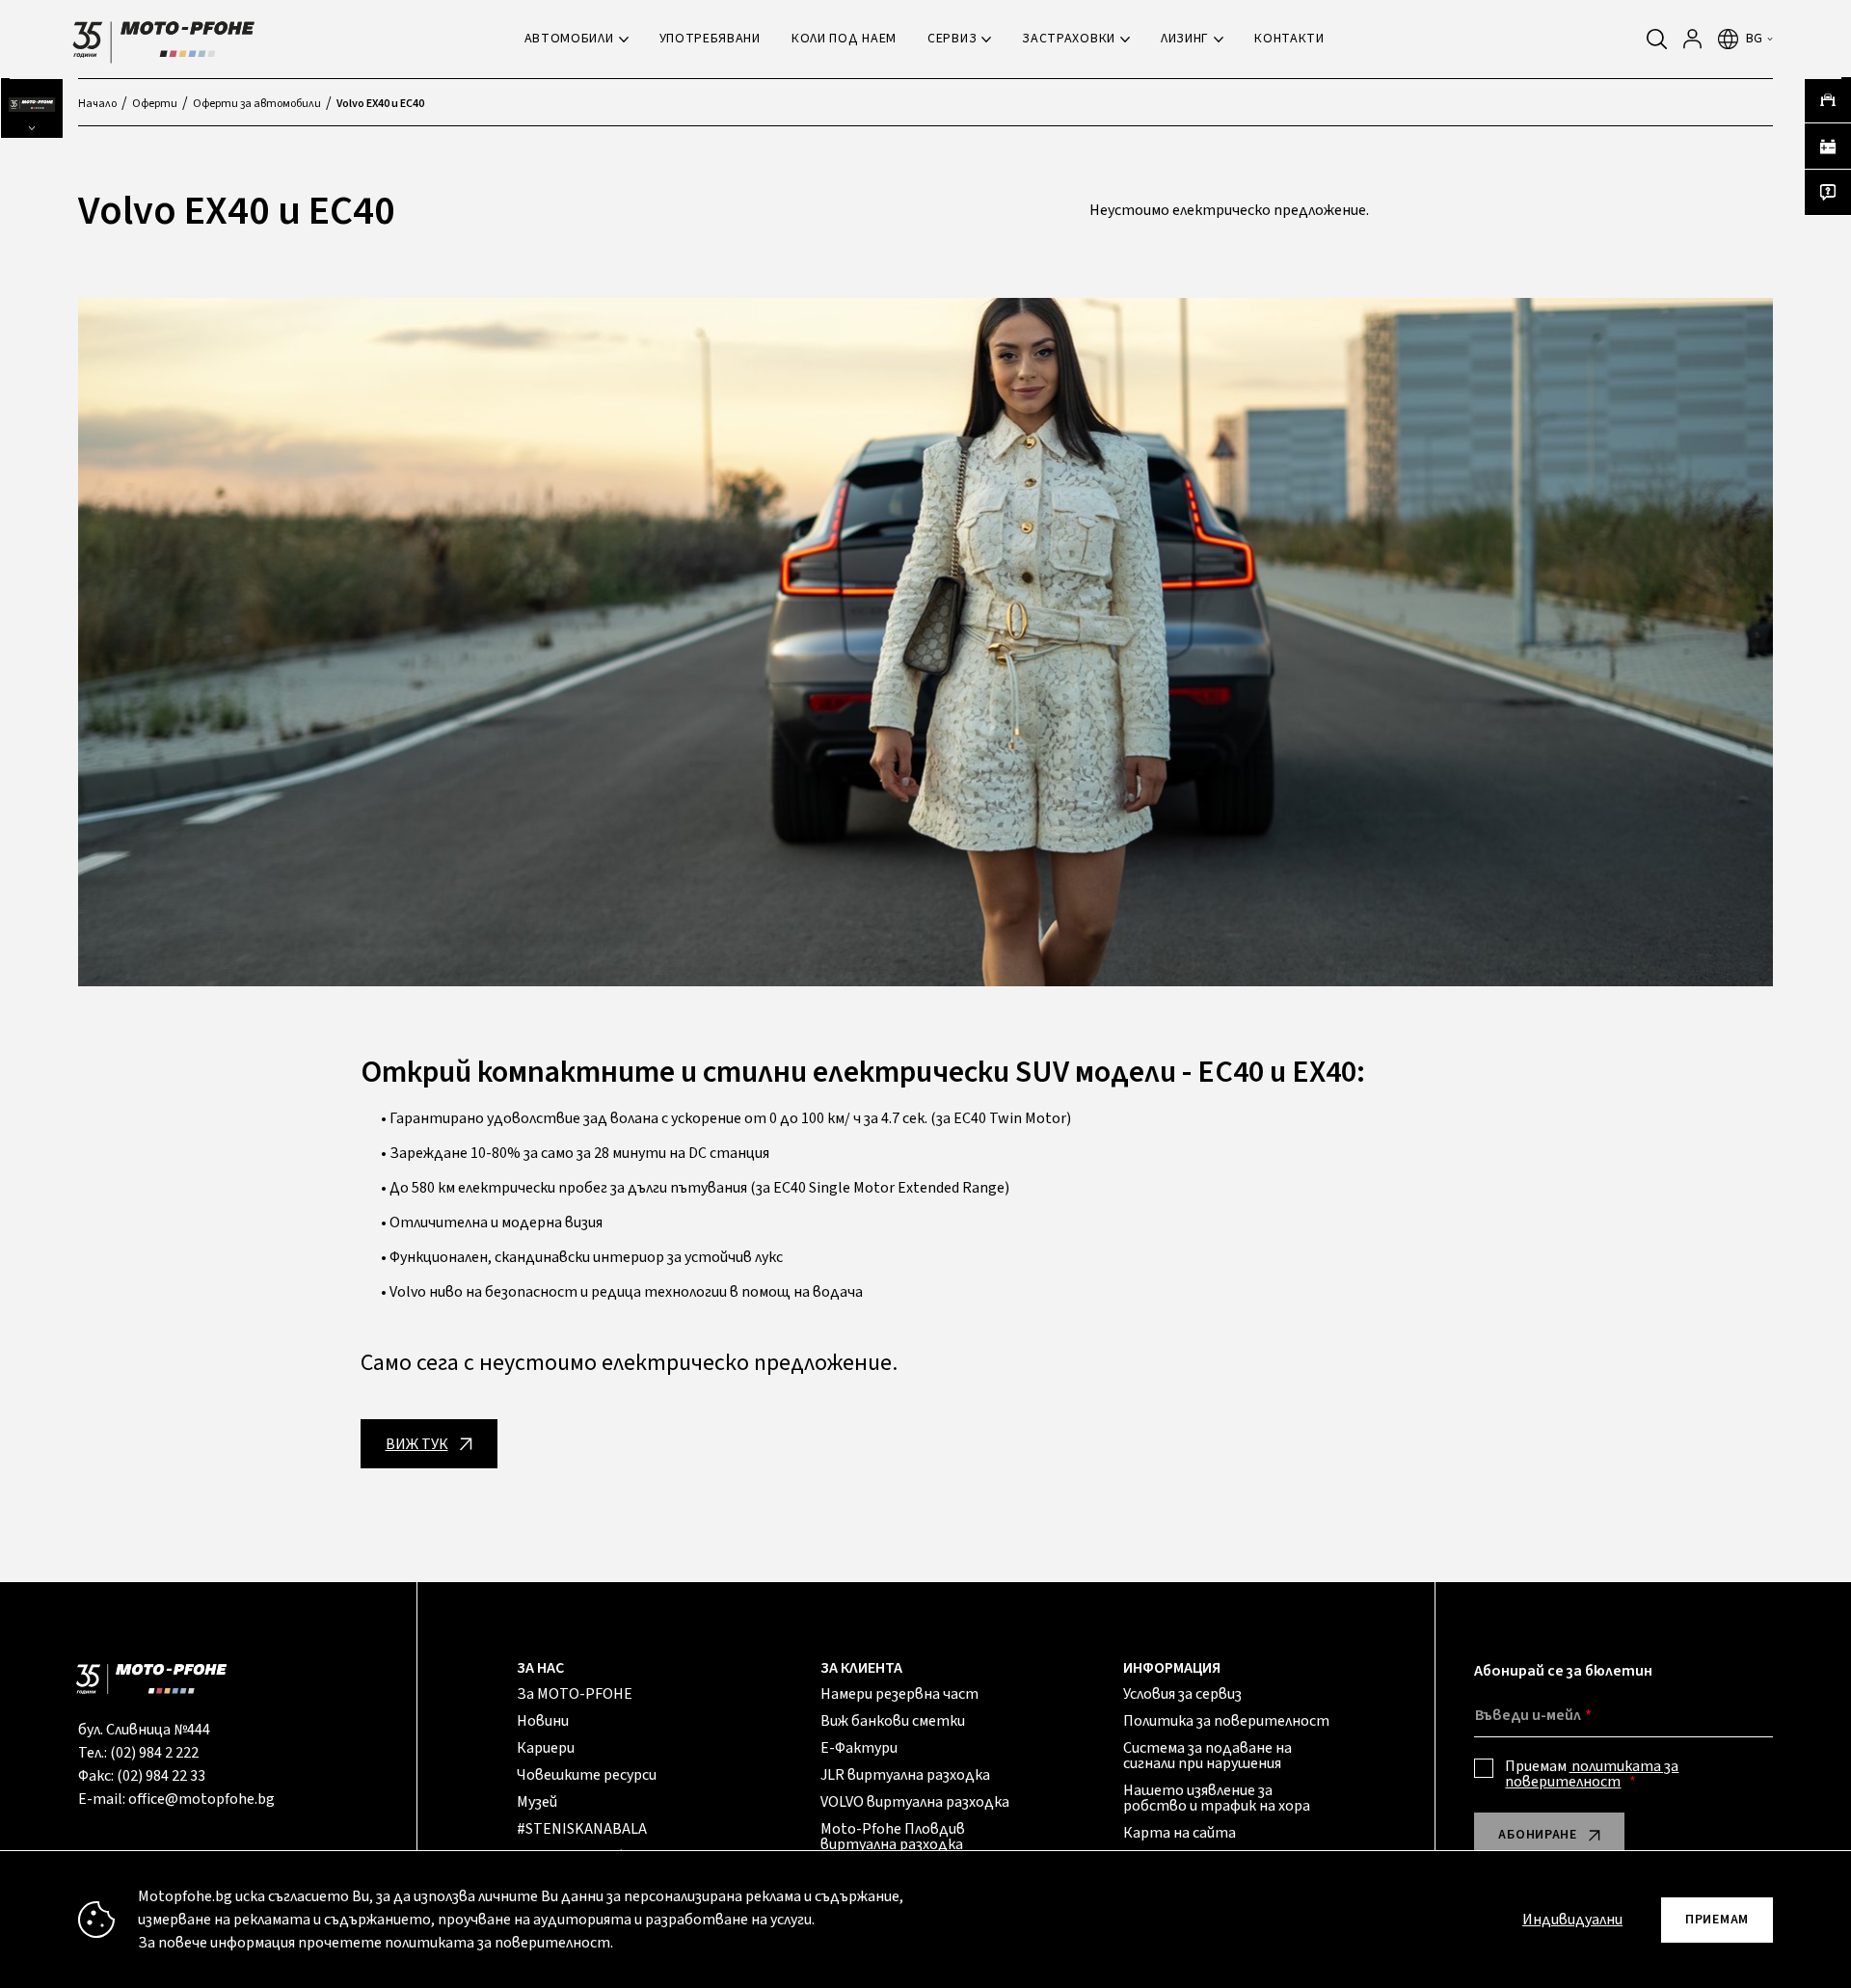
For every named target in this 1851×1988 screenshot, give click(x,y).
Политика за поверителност (1226, 1721)
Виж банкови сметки (893, 1721)
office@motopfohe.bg (201, 1799)
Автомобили (569, 39)
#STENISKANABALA (582, 1829)
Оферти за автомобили (257, 104)
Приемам (1592, 1774)
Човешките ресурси (587, 1775)
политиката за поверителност (1592, 1774)
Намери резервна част (899, 1694)
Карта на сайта (1180, 1833)
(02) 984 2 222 (154, 1753)
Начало (97, 104)
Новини (543, 1721)
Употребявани (710, 39)
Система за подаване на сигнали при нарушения (1207, 1756)
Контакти (1289, 39)
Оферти (155, 104)
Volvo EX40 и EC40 (380, 104)
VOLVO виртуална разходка (915, 1802)
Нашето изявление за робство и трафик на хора (1217, 1798)
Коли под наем (844, 39)
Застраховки (1069, 39)
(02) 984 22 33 (161, 1776)
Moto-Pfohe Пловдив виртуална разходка (893, 1837)
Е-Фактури (859, 1748)
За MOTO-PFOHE (575, 1694)
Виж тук (417, 1444)
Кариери (546, 1748)
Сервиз (952, 39)
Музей (537, 1802)
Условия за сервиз (1182, 1694)
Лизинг (1185, 39)
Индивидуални (1572, 1920)
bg (1755, 39)
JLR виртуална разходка (905, 1775)
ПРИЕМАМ (1717, 1920)
